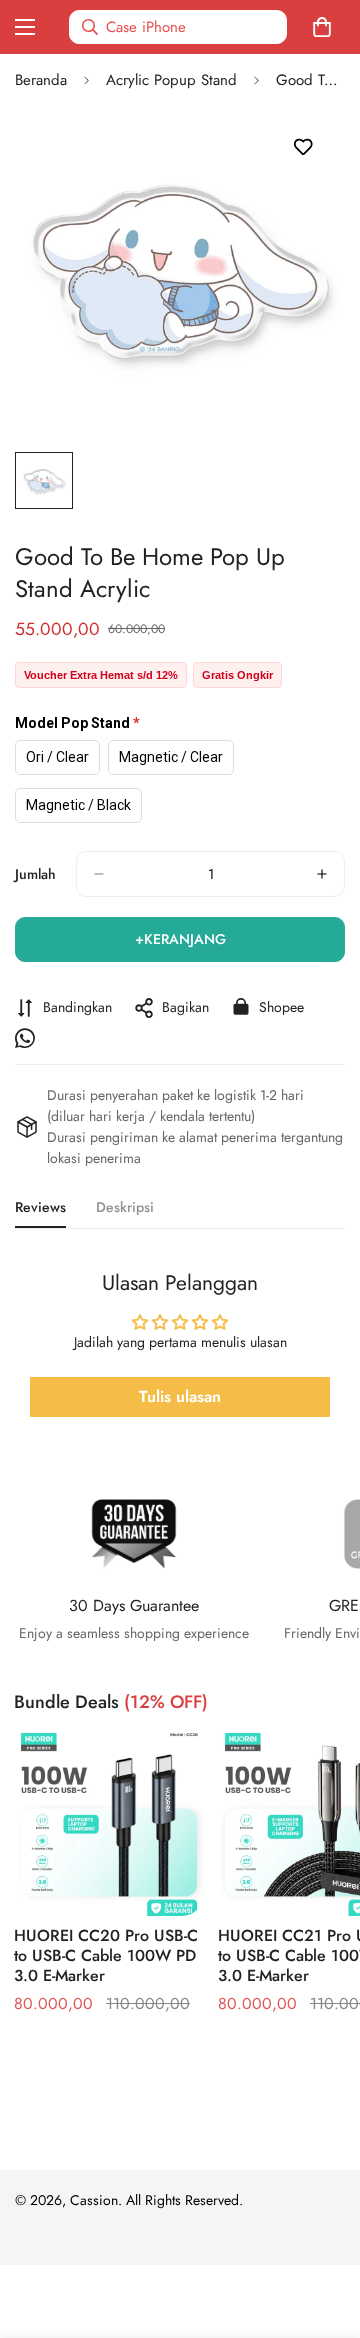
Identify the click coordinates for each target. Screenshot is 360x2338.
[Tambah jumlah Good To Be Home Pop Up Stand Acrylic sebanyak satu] (322, 874)
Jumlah (35, 874)
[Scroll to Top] (324, 2232)
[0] (326, 27)
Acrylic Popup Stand (171, 80)
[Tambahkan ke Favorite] (302, 147)
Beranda (41, 80)
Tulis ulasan (180, 1396)
